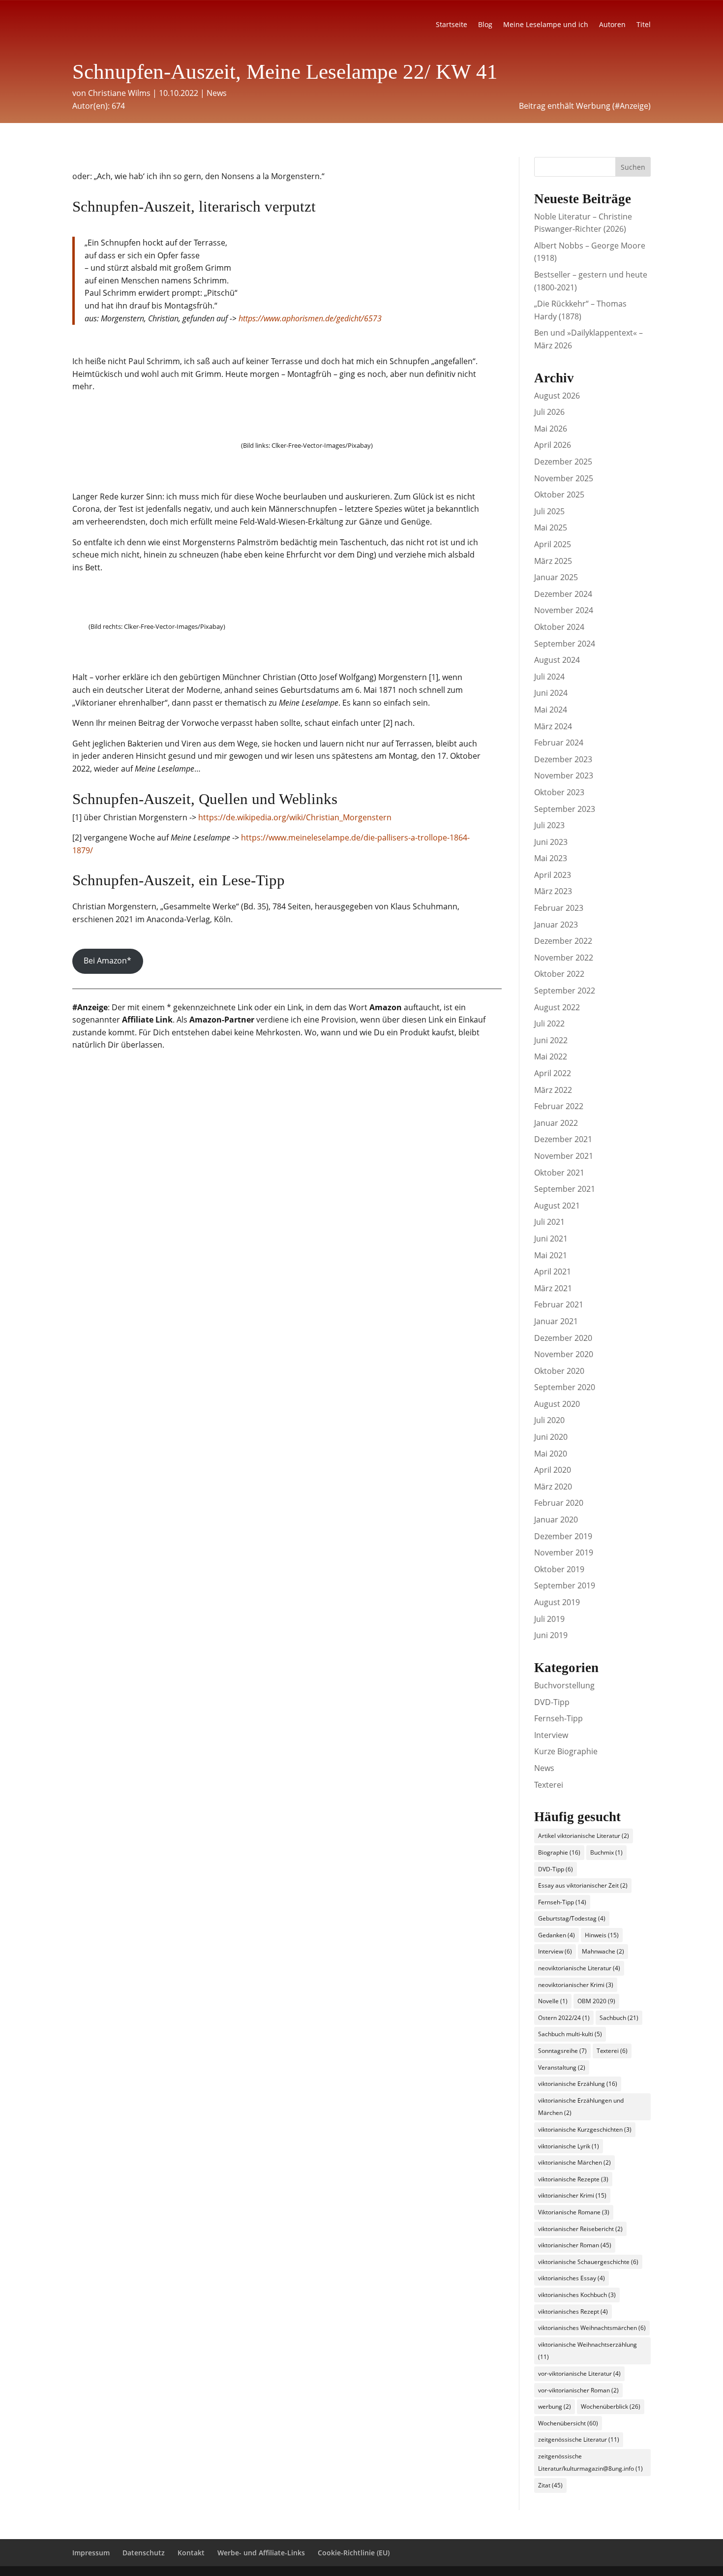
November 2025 (564, 478)
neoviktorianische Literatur (579, 1968)
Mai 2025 (551, 528)
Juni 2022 (551, 1040)
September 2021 (565, 1189)
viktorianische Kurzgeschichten (585, 2129)
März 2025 (553, 561)
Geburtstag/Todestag (572, 1918)
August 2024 (557, 660)
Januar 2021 (556, 1321)
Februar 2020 (559, 1503)
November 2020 (564, 1354)
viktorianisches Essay (572, 2278)
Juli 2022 (549, 1024)
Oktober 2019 (559, 1569)
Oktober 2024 (559, 627)
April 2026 (553, 445)
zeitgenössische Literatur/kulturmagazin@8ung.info (590, 2463)
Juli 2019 (549, 1619)
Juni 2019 (551, 1635)
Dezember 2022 (563, 941)
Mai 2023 (551, 858)
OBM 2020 (596, 2001)
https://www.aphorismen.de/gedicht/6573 (310, 318)
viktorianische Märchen (574, 2162)
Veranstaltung (562, 2067)
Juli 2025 (549, 511)
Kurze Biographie (566, 1751)
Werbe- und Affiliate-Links (261, 2553)
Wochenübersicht (568, 2423)
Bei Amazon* (107, 961)
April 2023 (553, 875)
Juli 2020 (549, 1420)
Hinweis (602, 1935)
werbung (555, 2406)
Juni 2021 (551, 1239)
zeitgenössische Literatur (579, 2439)
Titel (644, 25)
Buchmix (606, 1852)
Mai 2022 (551, 1056)
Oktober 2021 (559, 1173)
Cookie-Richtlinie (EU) (354, 2553)
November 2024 (564, 610)
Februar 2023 (559, 908)
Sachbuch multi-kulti (570, 2034)
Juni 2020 (551, 1437)
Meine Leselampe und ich (546, 25)
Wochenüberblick (611, 2406)
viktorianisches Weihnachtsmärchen (592, 2328)
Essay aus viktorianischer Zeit (583, 1885)
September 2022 (565, 991)
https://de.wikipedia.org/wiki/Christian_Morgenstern (295, 817)
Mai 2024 (551, 710)
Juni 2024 (551, 693)
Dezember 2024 (563, 594)
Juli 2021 (549, 1222)
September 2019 (565, 1585)
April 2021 (553, 1272)
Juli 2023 (549, 825)
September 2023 (565, 809)
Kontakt (191, 2553)
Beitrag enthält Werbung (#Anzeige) (585, 106)
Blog (485, 25)
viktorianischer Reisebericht (580, 2229)
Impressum (91, 2553)
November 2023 (564, 776)
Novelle (553, 2001)
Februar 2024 (559, 743)
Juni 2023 (551, 842)
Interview (551, 1735)
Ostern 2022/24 (564, 2018)
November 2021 (564, 1156)
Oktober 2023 (559, 792)
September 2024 (565, 644)
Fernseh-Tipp (558, 1718)
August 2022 (557, 1007)
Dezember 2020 (563, 1338)
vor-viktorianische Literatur (579, 2374)
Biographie (559, 1852)
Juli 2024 (549, 677)
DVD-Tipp (552, 1702)
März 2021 (553, 1288)
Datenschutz (144, 2553)
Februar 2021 (559, 1304)
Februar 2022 (559, 1106)
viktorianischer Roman (575, 2245)
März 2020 (553, 1487)
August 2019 (557, 1602)
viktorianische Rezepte (573, 2179)
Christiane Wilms (119, 93)
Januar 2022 (556, 1123)
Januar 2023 (556, 925)
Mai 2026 (551, 429)
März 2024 (553, 726)
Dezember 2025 (563, 462)
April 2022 (553, 1073)
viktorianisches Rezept (573, 2312)
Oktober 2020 (559, 1371)
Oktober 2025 (559, 495)
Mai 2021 (551, 1255)
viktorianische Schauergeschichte (588, 2262)
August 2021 (557, 1206)
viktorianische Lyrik (569, 2146)
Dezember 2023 (563, 759)
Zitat (550, 2485)
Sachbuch (619, 2018)
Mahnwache (603, 1951)
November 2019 (564, 1552)
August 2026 (557, 396)
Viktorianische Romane (574, 2212)
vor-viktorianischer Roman (578, 2390)
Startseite (452, 25)
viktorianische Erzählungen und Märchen (581, 2107)
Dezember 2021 (563, 1139)
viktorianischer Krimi (572, 2195)
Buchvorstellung (564, 1685)
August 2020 (557, 1404)
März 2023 (553, 891)
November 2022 (564, 958)
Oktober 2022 (559, 974)
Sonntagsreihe (562, 2051)
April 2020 (553, 1470)
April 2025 (553, 544)
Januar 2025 (556, 577)
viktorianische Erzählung (578, 2084)
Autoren (612, 25)
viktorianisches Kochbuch (577, 2295)
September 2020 (565, 1387)
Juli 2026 (549, 412)
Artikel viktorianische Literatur (584, 1836)
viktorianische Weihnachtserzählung (587, 2351)
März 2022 (553, 1090)
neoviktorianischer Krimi (576, 1985)
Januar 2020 (556, 1520)
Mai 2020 (551, 1454)
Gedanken (557, 1935)
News (217, 93)
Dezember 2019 (563, 1536)
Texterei (549, 1785)
